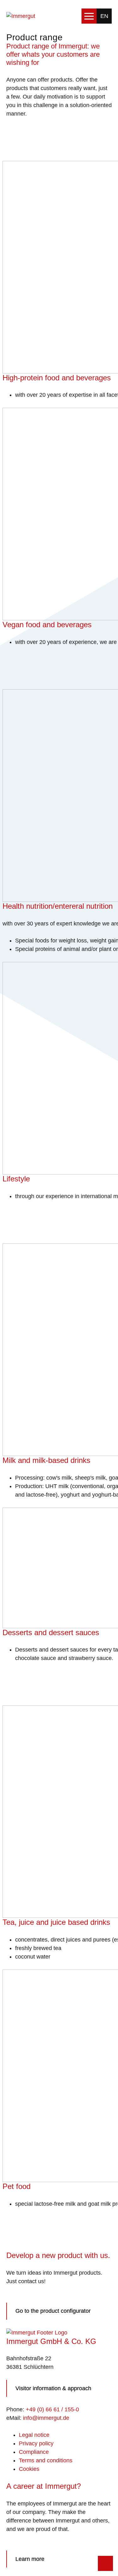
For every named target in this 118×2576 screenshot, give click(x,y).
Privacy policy (36, 2443)
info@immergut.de (46, 2418)
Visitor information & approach (53, 2388)
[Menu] (89, 16)
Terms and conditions (46, 2460)
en (104, 16)
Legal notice (34, 2435)
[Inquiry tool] (105, 2563)
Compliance (34, 2452)
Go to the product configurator (53, 2311)
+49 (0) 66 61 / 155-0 (52, 2409)
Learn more (30, 2559)
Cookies (29, 2469)
